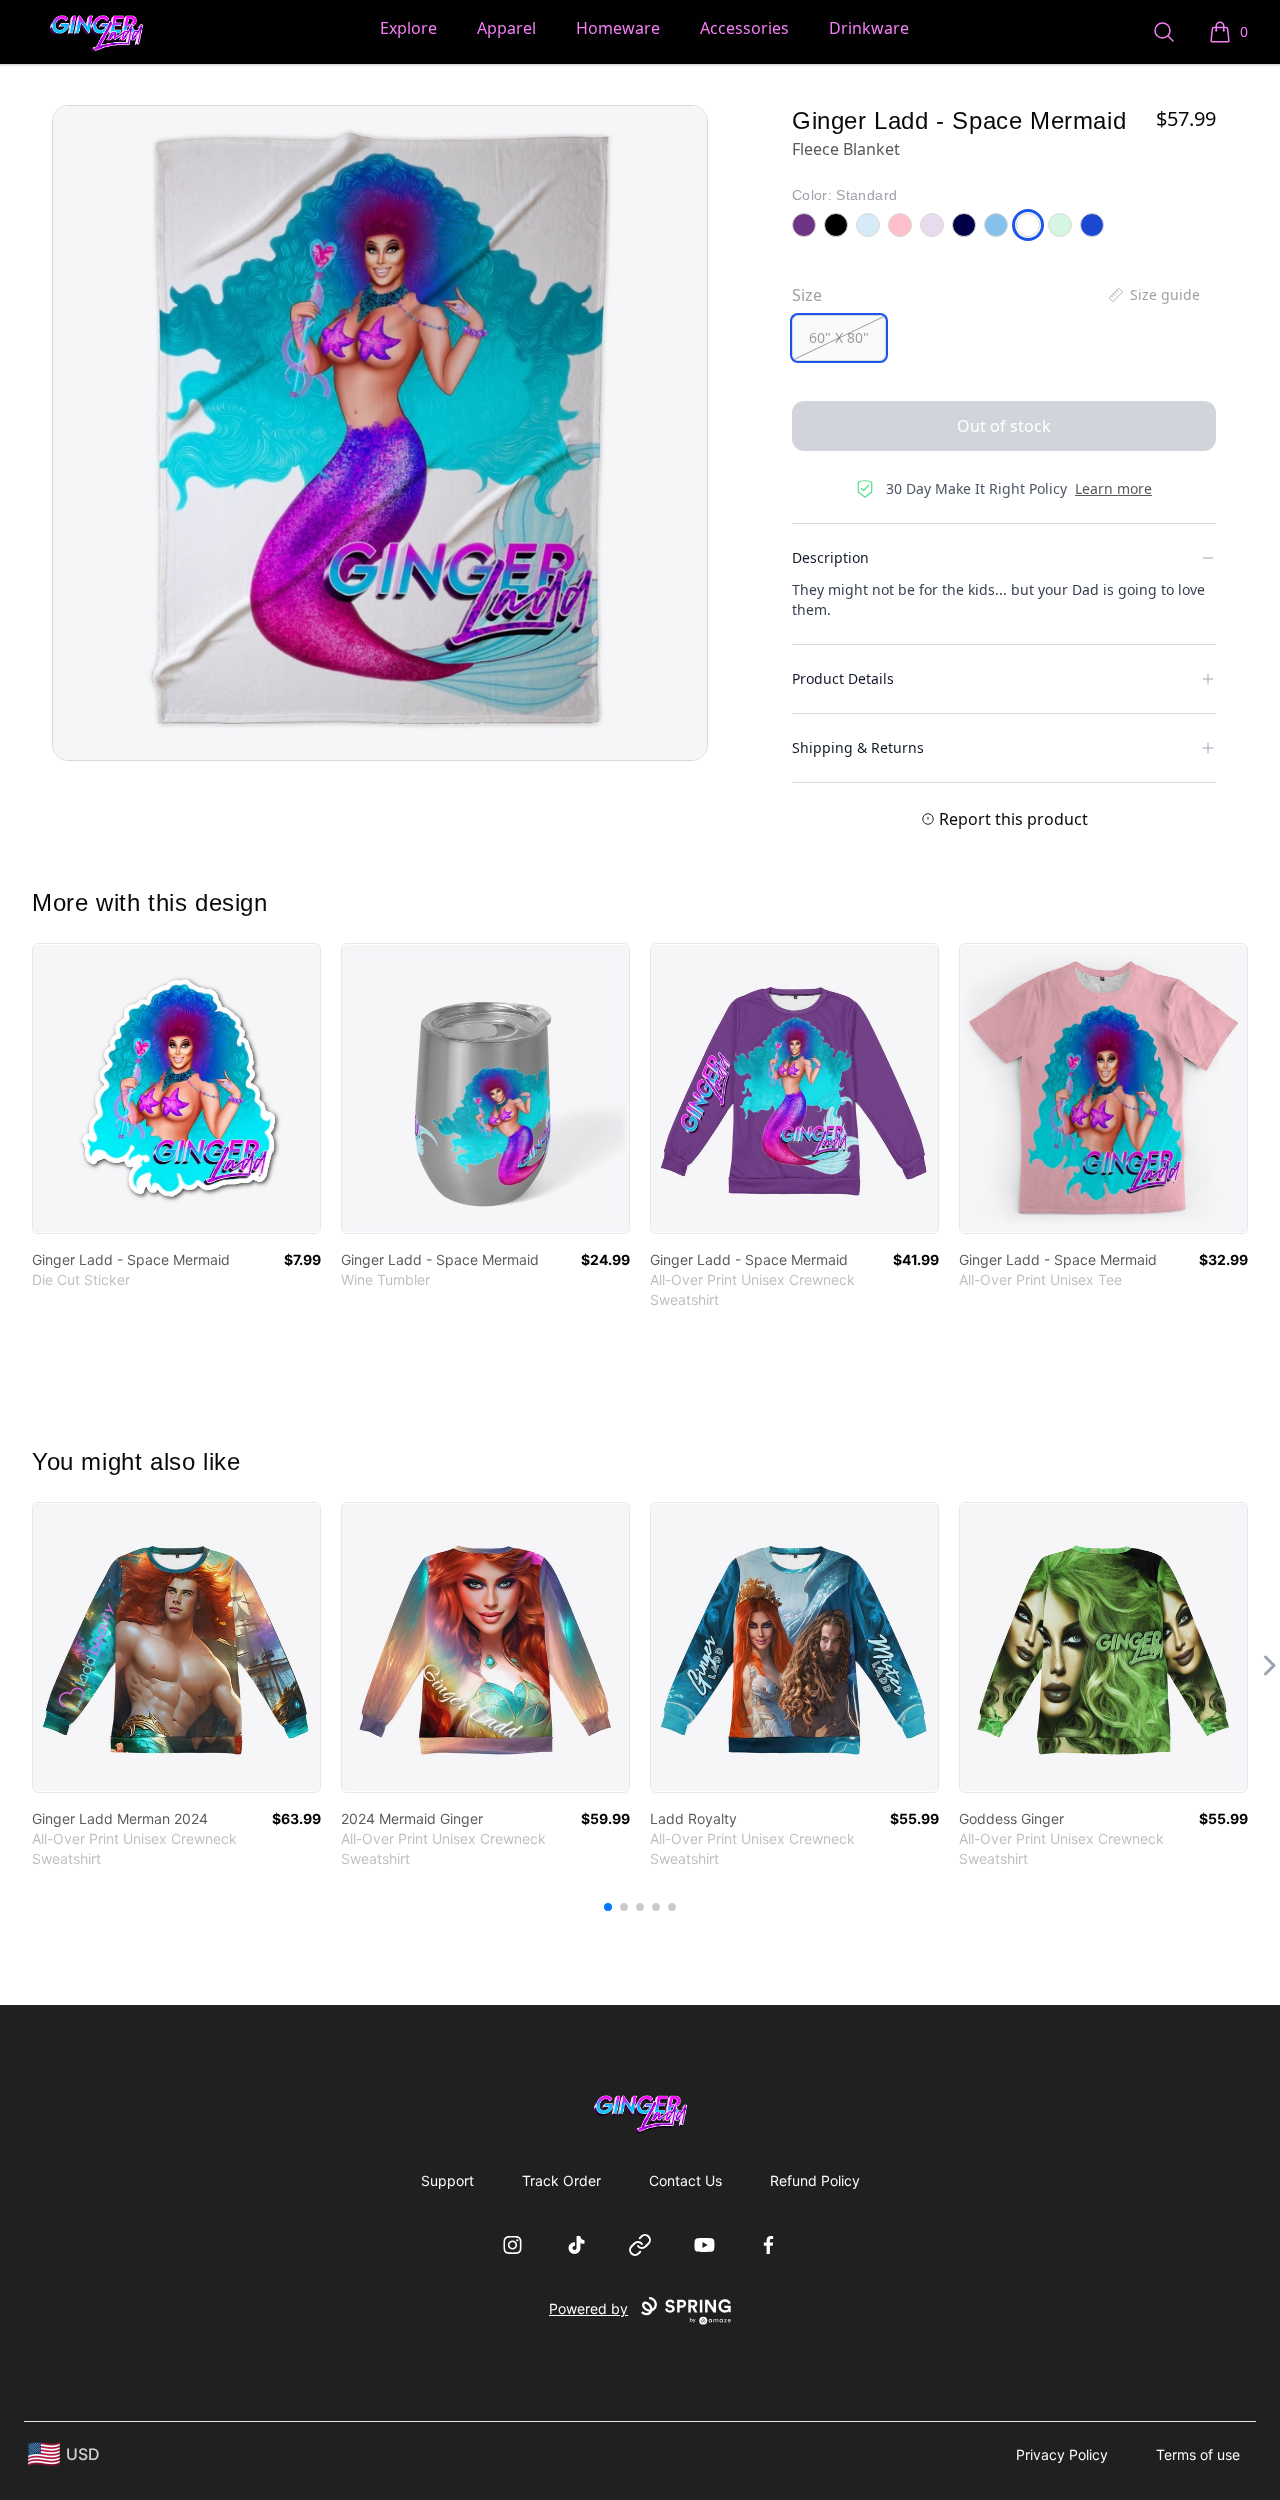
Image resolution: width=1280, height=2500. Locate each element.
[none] (1153, 295)
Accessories (744, 28)
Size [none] (807, 295)
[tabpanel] (380, 433)
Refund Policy (815, 2180)
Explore (408, 28)
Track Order (561, 2180)
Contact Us (685, 2180)
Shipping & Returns (858, 747)
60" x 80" (839, 337)
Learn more (1113, 488)
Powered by (588, 2308)
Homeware (618, 28)
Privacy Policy (1062, 2454)
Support (447, 2180)
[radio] (839, 338)
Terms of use (1198, 2454)
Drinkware (869, 28)
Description (830, 557)
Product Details (843, 678)
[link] (176, 1088)
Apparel (506, 28)
